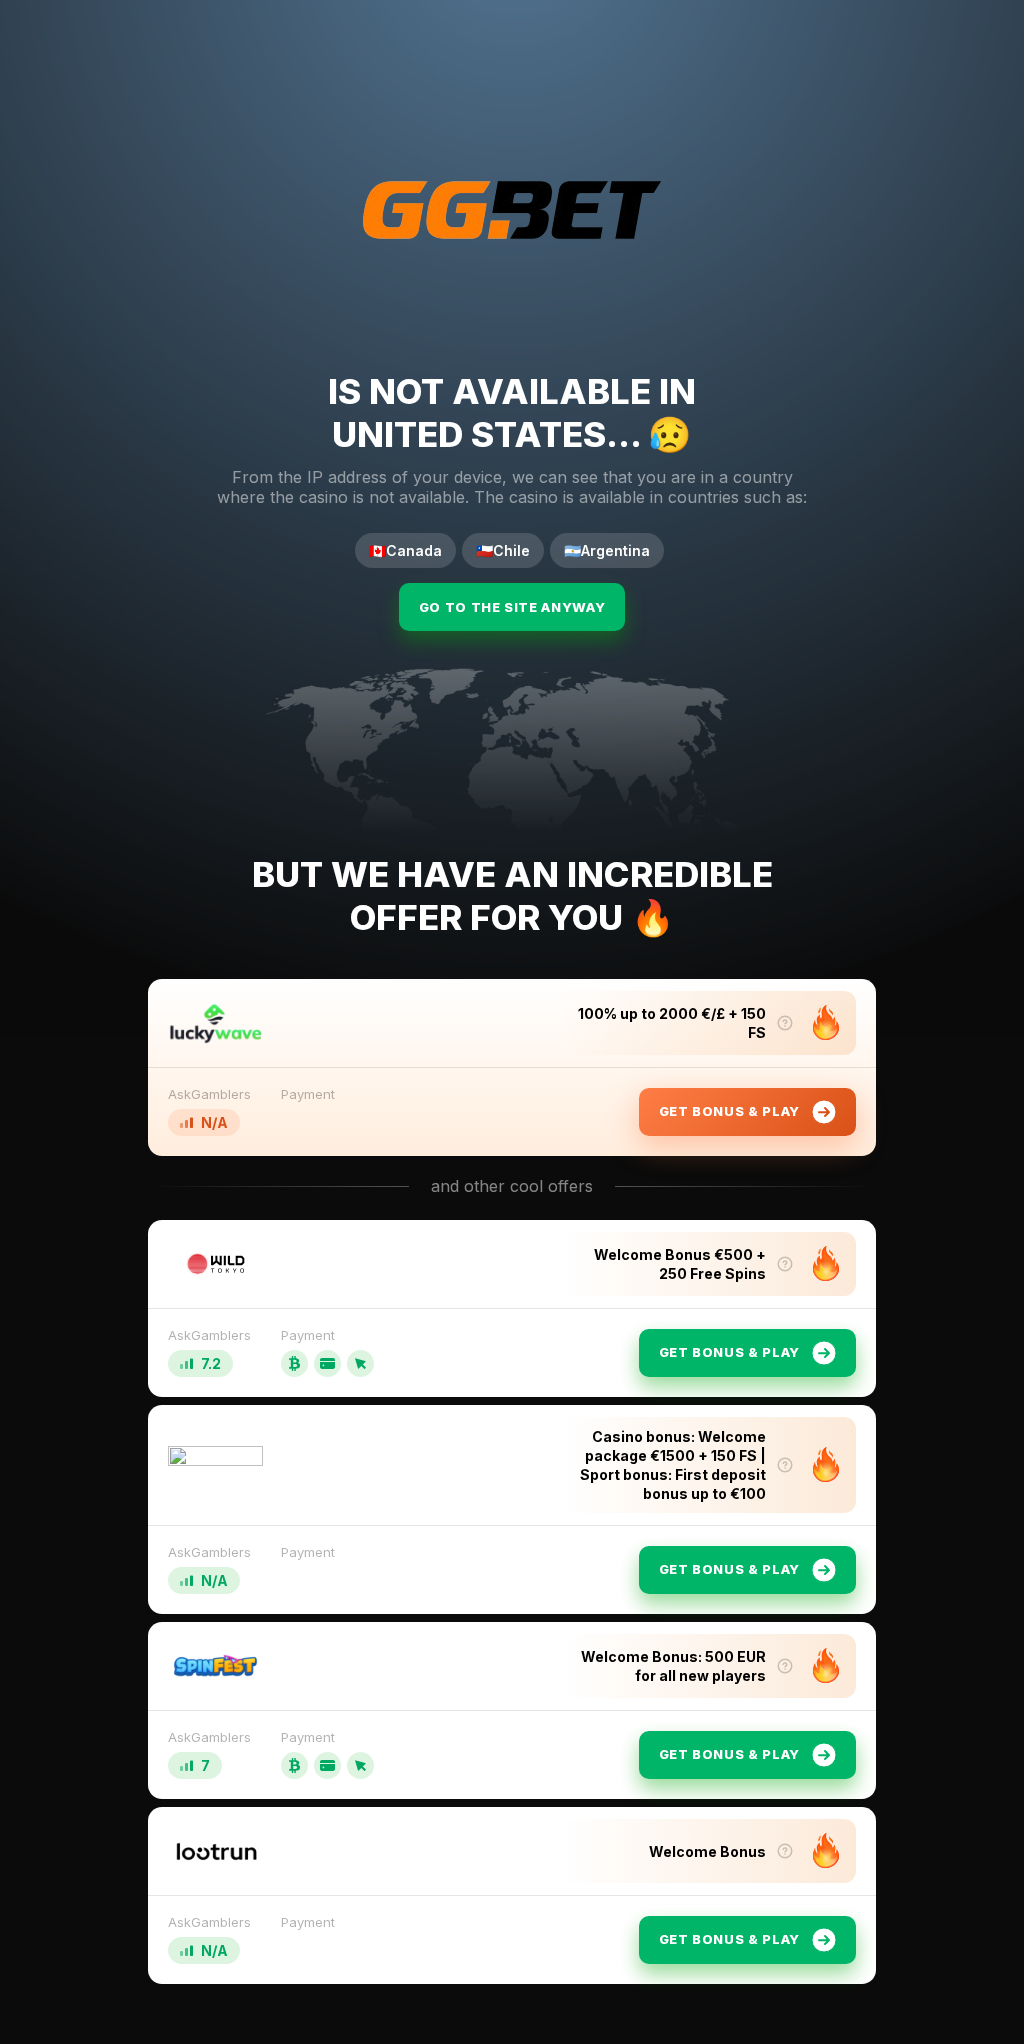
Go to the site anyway (512, 607)
